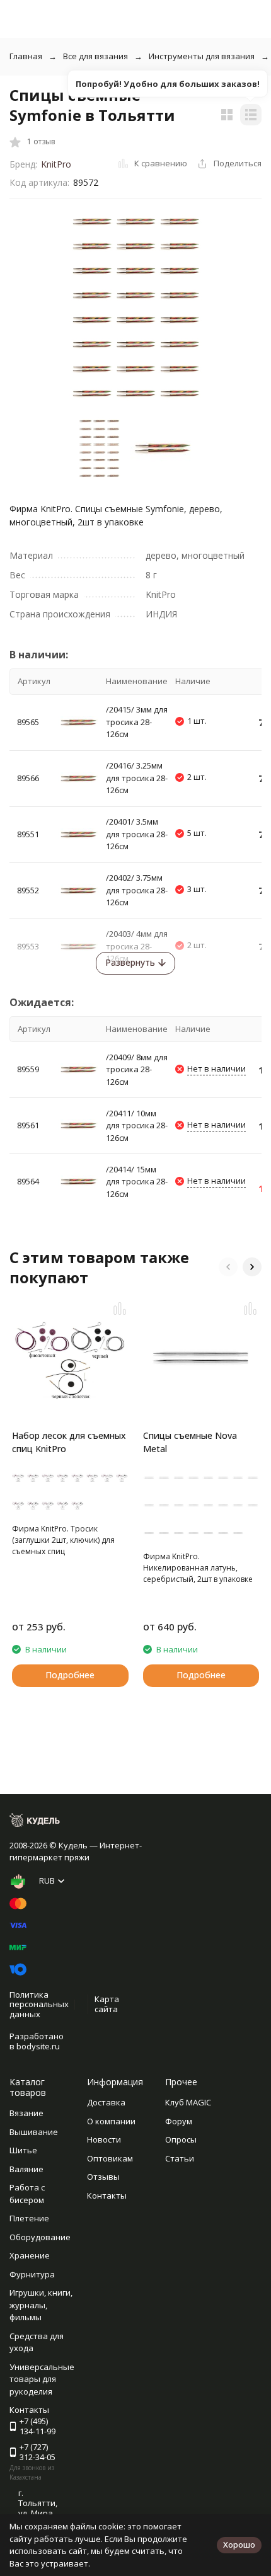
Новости (104, 2139)
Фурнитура (32, 2274)
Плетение (29, 2218)
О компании (111, 2121)
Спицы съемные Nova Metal (190, 1442)
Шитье (23, 2150)
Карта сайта (107, 2004)
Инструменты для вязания (202, 56)
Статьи (180, 2158)
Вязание (26, 2113)
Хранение (30, 2255)
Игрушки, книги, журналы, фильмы (41, 2305)
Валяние (26, 2169)
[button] (228, 1267)
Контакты (107, 2195)
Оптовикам (110, 2158)
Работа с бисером (27, 2194)
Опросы (181, 2139)
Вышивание (34, 2132)
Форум (179, 2121)
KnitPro (56, 164)
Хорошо (239, 2545)
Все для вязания (95, 56)
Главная (26, 56)
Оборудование (40, 2237)
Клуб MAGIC (188, 2102)
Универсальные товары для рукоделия (42, 2379)
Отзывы (103, 2177)
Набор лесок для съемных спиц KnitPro (69, 1442)
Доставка (106, 2102)
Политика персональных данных (39, 2004)
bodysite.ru (38, 2046)
